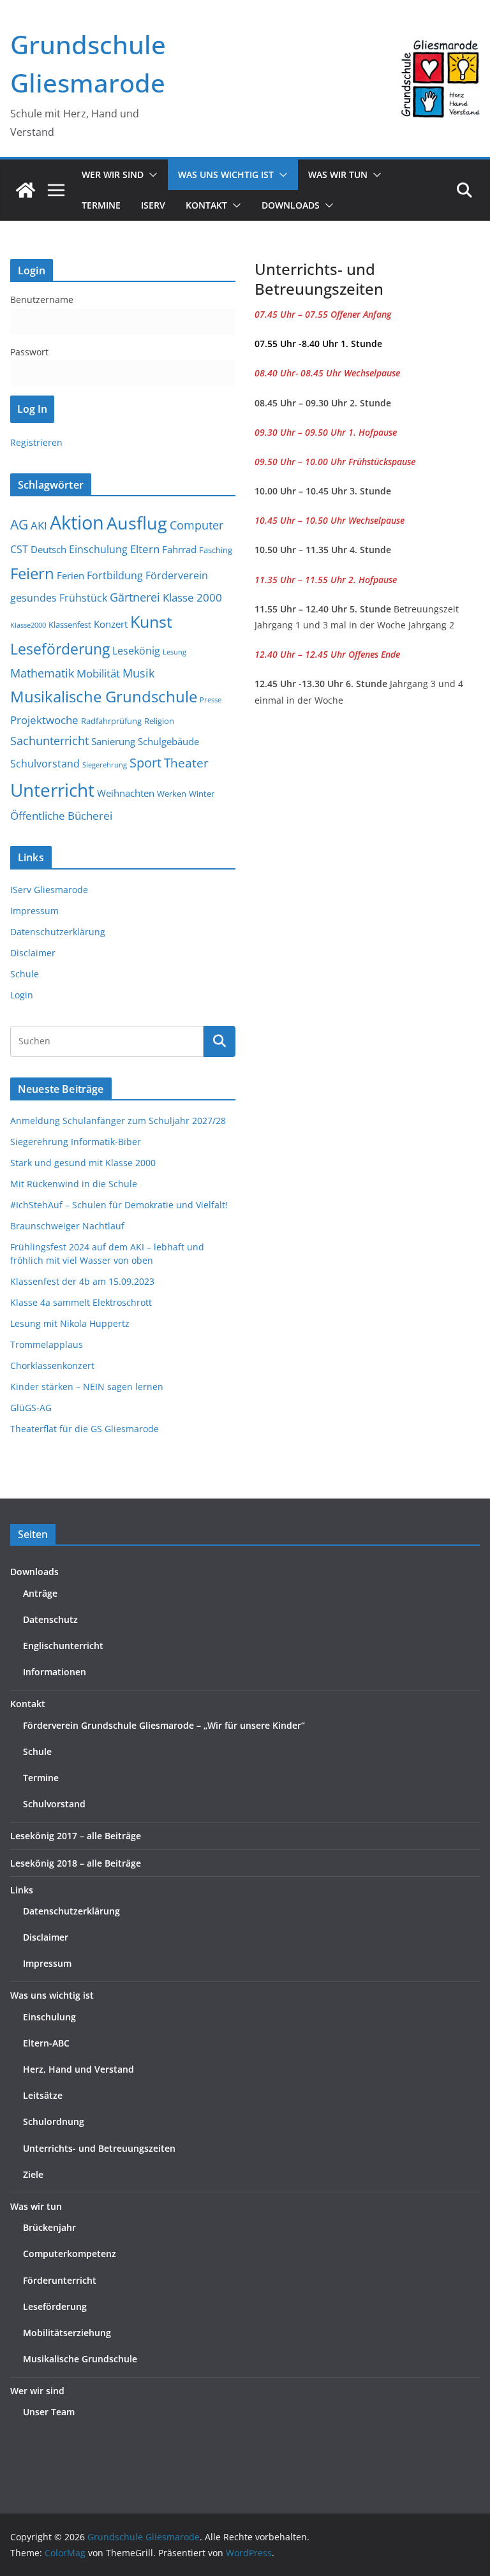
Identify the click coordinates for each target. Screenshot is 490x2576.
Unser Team (49, 2412)
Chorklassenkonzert (52, 1366)
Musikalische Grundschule (104, 697)
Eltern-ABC (46, 2043)
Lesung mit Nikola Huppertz (70, 1323)
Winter (202, 794)
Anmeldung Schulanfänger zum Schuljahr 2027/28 (118, 1121)
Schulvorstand (45, 764)
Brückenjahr (49, 2227)
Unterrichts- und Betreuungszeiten (99, 2148)
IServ (153, 205)
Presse (211, 700)
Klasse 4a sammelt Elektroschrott (81, 1302)
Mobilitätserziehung (67, 2333)
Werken (172, 794)
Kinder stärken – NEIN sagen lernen (87, 1387)
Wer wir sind (37, 2391)
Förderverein (177, 575)
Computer (197, 525)
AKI (39, 525)
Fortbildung (115, 575)
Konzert (111, 624)
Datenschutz (50, 1619)
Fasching (216, 550)
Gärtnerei (135, 597)
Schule (25, 974)
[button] (151, 175)
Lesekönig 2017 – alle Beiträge (76, 1836)
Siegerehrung (105, 765)
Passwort (29, 352)
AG (19, 524)
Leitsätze (43, 2095)
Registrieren (36, 442)
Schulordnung (54, 2121)
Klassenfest (70, 625)
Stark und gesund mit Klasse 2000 (83, 1163)
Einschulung (98, 549)
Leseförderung (60, 649)
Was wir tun (36, 2206)
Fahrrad (179, 549)
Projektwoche (44, 720)
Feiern (32, 573)
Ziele (33, 2174)
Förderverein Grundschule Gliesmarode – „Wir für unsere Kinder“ (164, 1725)
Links (22, 1890)
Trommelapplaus (47, 1344)
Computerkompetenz (70, 2254)
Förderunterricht (60, 2280)
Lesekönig (136, 651)
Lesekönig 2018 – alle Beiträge (76, 1863)
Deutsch (48, 549)
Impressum (34, 911)
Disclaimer (33, 953)
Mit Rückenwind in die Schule (74, 1184)
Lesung (174, 652)
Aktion (77, 522)
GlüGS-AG (31, 1408)
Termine (101, 205)
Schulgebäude (168, 741)
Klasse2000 (28, 625)
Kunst (151, 622)
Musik (138, 673)
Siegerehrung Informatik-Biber (76, 1142)
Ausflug (137, 523)
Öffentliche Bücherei (61, 816)
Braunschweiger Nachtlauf (67, 1226)
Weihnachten (126, 793)
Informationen (55, 1672)
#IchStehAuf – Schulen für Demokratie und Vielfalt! (119, 1205)
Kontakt (28, 1704)
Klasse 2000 (192, 597)
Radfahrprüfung (111, 721)
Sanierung (113, 741)
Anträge (40, 1593)
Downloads (291, 205)
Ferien (71, 575)
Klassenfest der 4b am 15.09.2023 (82, 1281)
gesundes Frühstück (59, 598)
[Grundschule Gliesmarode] (26, 190)
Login (22, 995)
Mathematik (42, 673)
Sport (145, 762)
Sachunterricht (49, 741)
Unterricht (52, 790)
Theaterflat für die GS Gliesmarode (85, 1429)
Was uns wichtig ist (52, 1995)
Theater (186, 763)
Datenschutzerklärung (58, 932)
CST (19, 549)
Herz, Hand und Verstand (78, 2069)
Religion (159, 721)
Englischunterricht (63, 1646)
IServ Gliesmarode (49, 890)
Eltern (145, 549)
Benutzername (42, 300)
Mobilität (98, 673)
